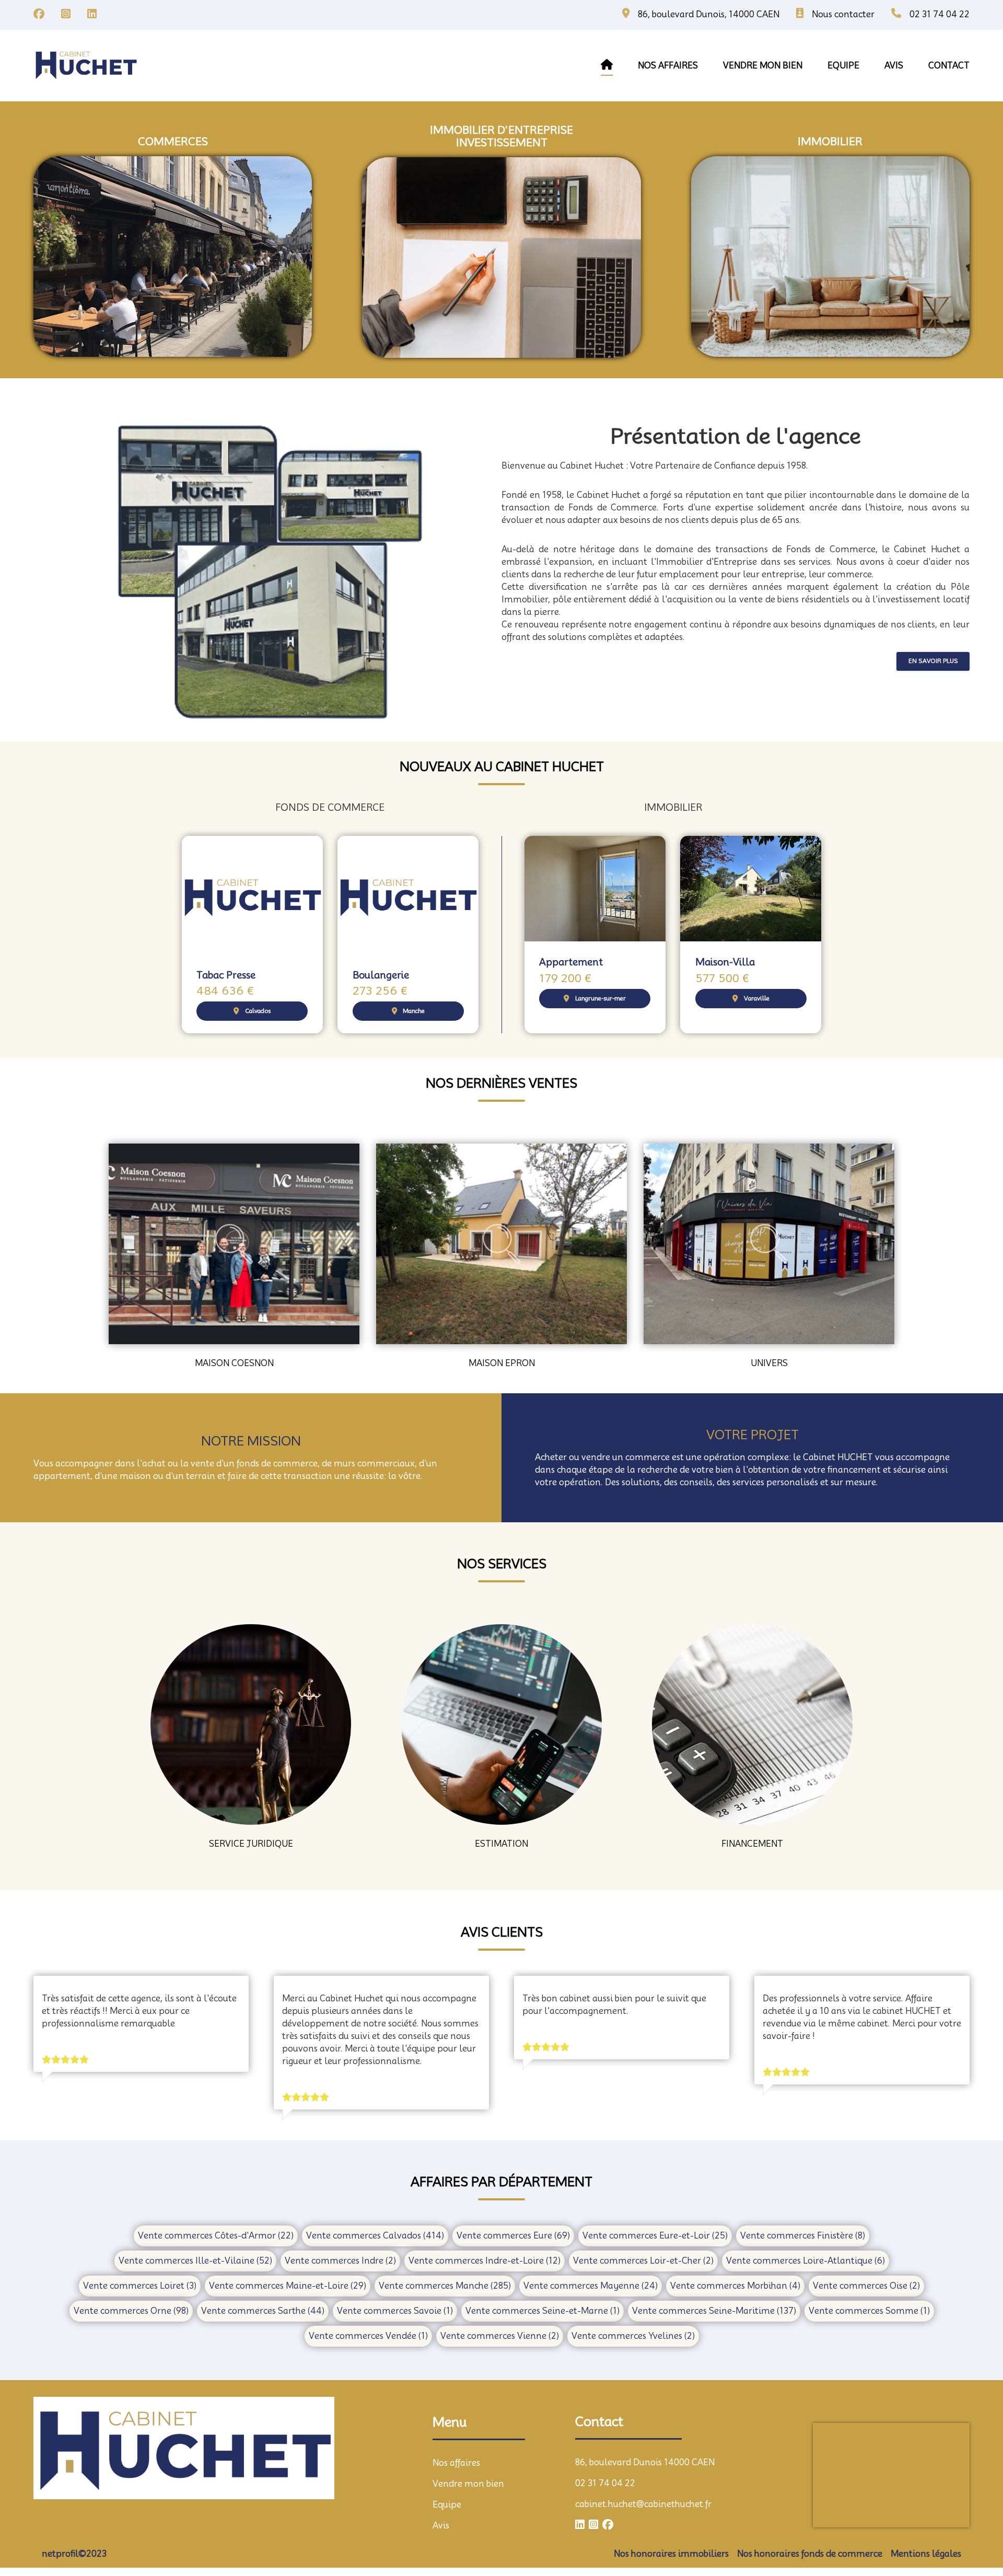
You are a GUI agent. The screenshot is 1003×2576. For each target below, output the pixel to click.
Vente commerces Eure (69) (513, 2236)
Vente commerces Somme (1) (869, 2311)
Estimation (501, 1844)
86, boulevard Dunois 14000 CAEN (645, 2462)
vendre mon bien (763, 66)
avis (894, 66)
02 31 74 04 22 (605, 2483)
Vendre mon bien (468, 2484)
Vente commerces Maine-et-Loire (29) (288, 2286)
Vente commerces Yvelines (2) (633, 2336)
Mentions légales (926, 2554)
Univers (769, 1363)
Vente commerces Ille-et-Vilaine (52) (195, 2261)
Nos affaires (668, 66)
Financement (752, 1844)
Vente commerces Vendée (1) (368, 2336)
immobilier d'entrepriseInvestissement (501, 136)
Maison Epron (502, 1363)
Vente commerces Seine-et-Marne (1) (543, 2311)
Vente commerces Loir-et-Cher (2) (643, 2261)
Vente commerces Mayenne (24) (591, 2286)
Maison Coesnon (234, 1363)
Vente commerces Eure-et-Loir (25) (655, 2236)
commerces (173, 142)
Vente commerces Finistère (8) (803, 2236)
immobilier (830, 142)
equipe (843, 66)
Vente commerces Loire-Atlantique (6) (806, 2261)
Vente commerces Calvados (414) (375, 2236)
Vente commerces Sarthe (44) (263, 2311)
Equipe (447, 2505)
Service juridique (251, 1844)
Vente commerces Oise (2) (866, 2286)
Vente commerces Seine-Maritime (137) (714, 2311)
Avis (441, 2526)
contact (949, 66)
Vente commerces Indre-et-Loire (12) (485, 2261)
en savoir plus (933, 661)
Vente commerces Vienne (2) (500, 2336)
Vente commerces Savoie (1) (395, 2311)
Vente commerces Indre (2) (340, 2261)
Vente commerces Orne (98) (131, 2311)
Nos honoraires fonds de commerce (810, 2554)
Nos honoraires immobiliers (671, 2554)
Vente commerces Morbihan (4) (735, 2286)
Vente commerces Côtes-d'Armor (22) (216, 2236)
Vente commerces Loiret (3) (140, 2286)
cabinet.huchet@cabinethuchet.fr (643, 2504)
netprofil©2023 (74, 2554)
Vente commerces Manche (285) (445, 2286)
